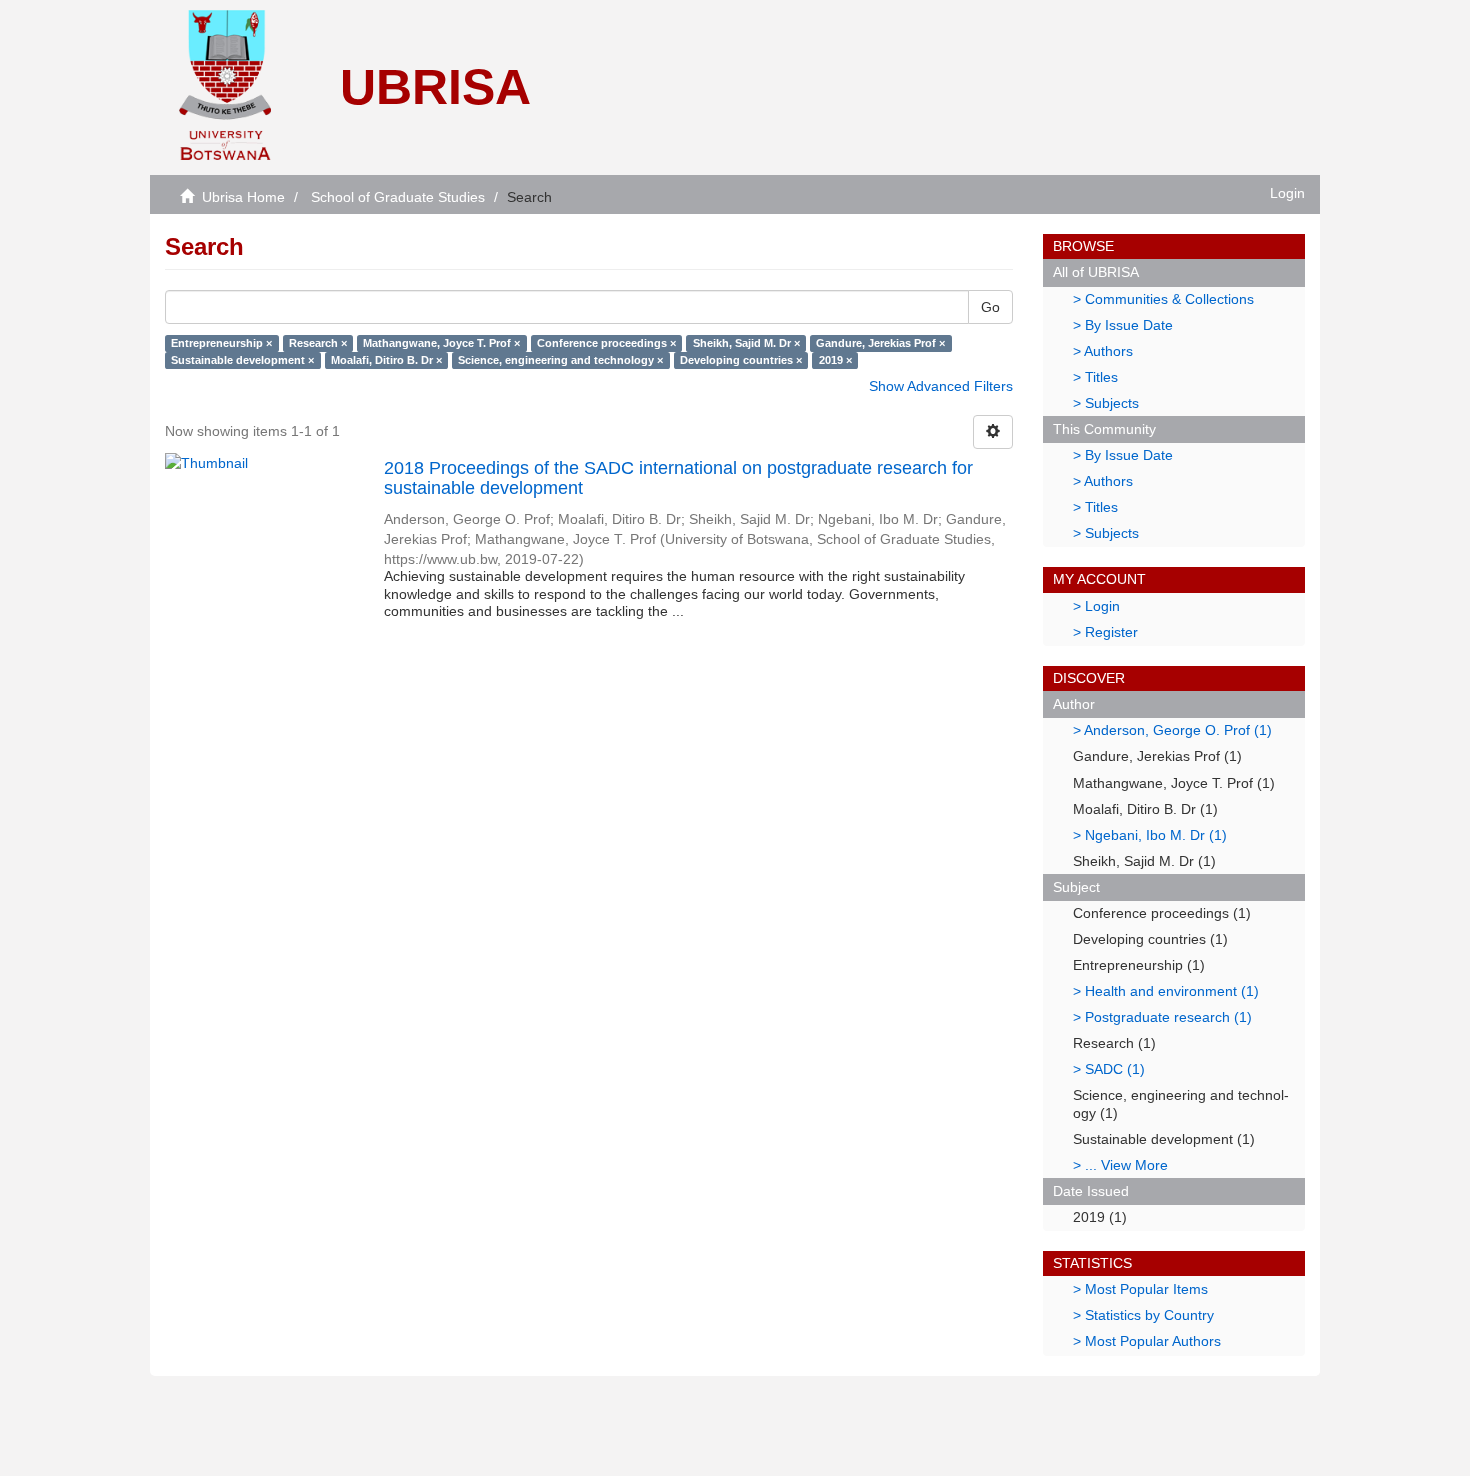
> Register (1105, 632)
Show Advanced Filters (941, 386)
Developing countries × (741, 360)
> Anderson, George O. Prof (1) (1172, 730)
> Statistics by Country (1143, 1315)
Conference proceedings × (606, 343)
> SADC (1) (1109, 1069)
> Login (1096, 606)
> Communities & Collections (1163, 299)
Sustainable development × (242, 360)
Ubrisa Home (243, 197)
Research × (318, 343)
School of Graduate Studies (398, 197)
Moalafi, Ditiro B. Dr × (386, 360)
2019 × (835, 360)
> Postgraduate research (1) (1162, 1017)
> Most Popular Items (1140, 1289)
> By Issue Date (1123, 325)
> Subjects (1106, 403)
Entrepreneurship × (221, 343)
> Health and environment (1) (1166, 991)
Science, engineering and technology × (560, 360)
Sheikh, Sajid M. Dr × (746, 343)
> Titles (1095, 377)
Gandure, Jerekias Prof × (880, 343)
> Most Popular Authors (1147, 1341)
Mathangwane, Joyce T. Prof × (441, 343)
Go (990, 307)
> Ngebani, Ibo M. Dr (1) (1150, 835)
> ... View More (1120, 1165)
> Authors (1103, 351)
